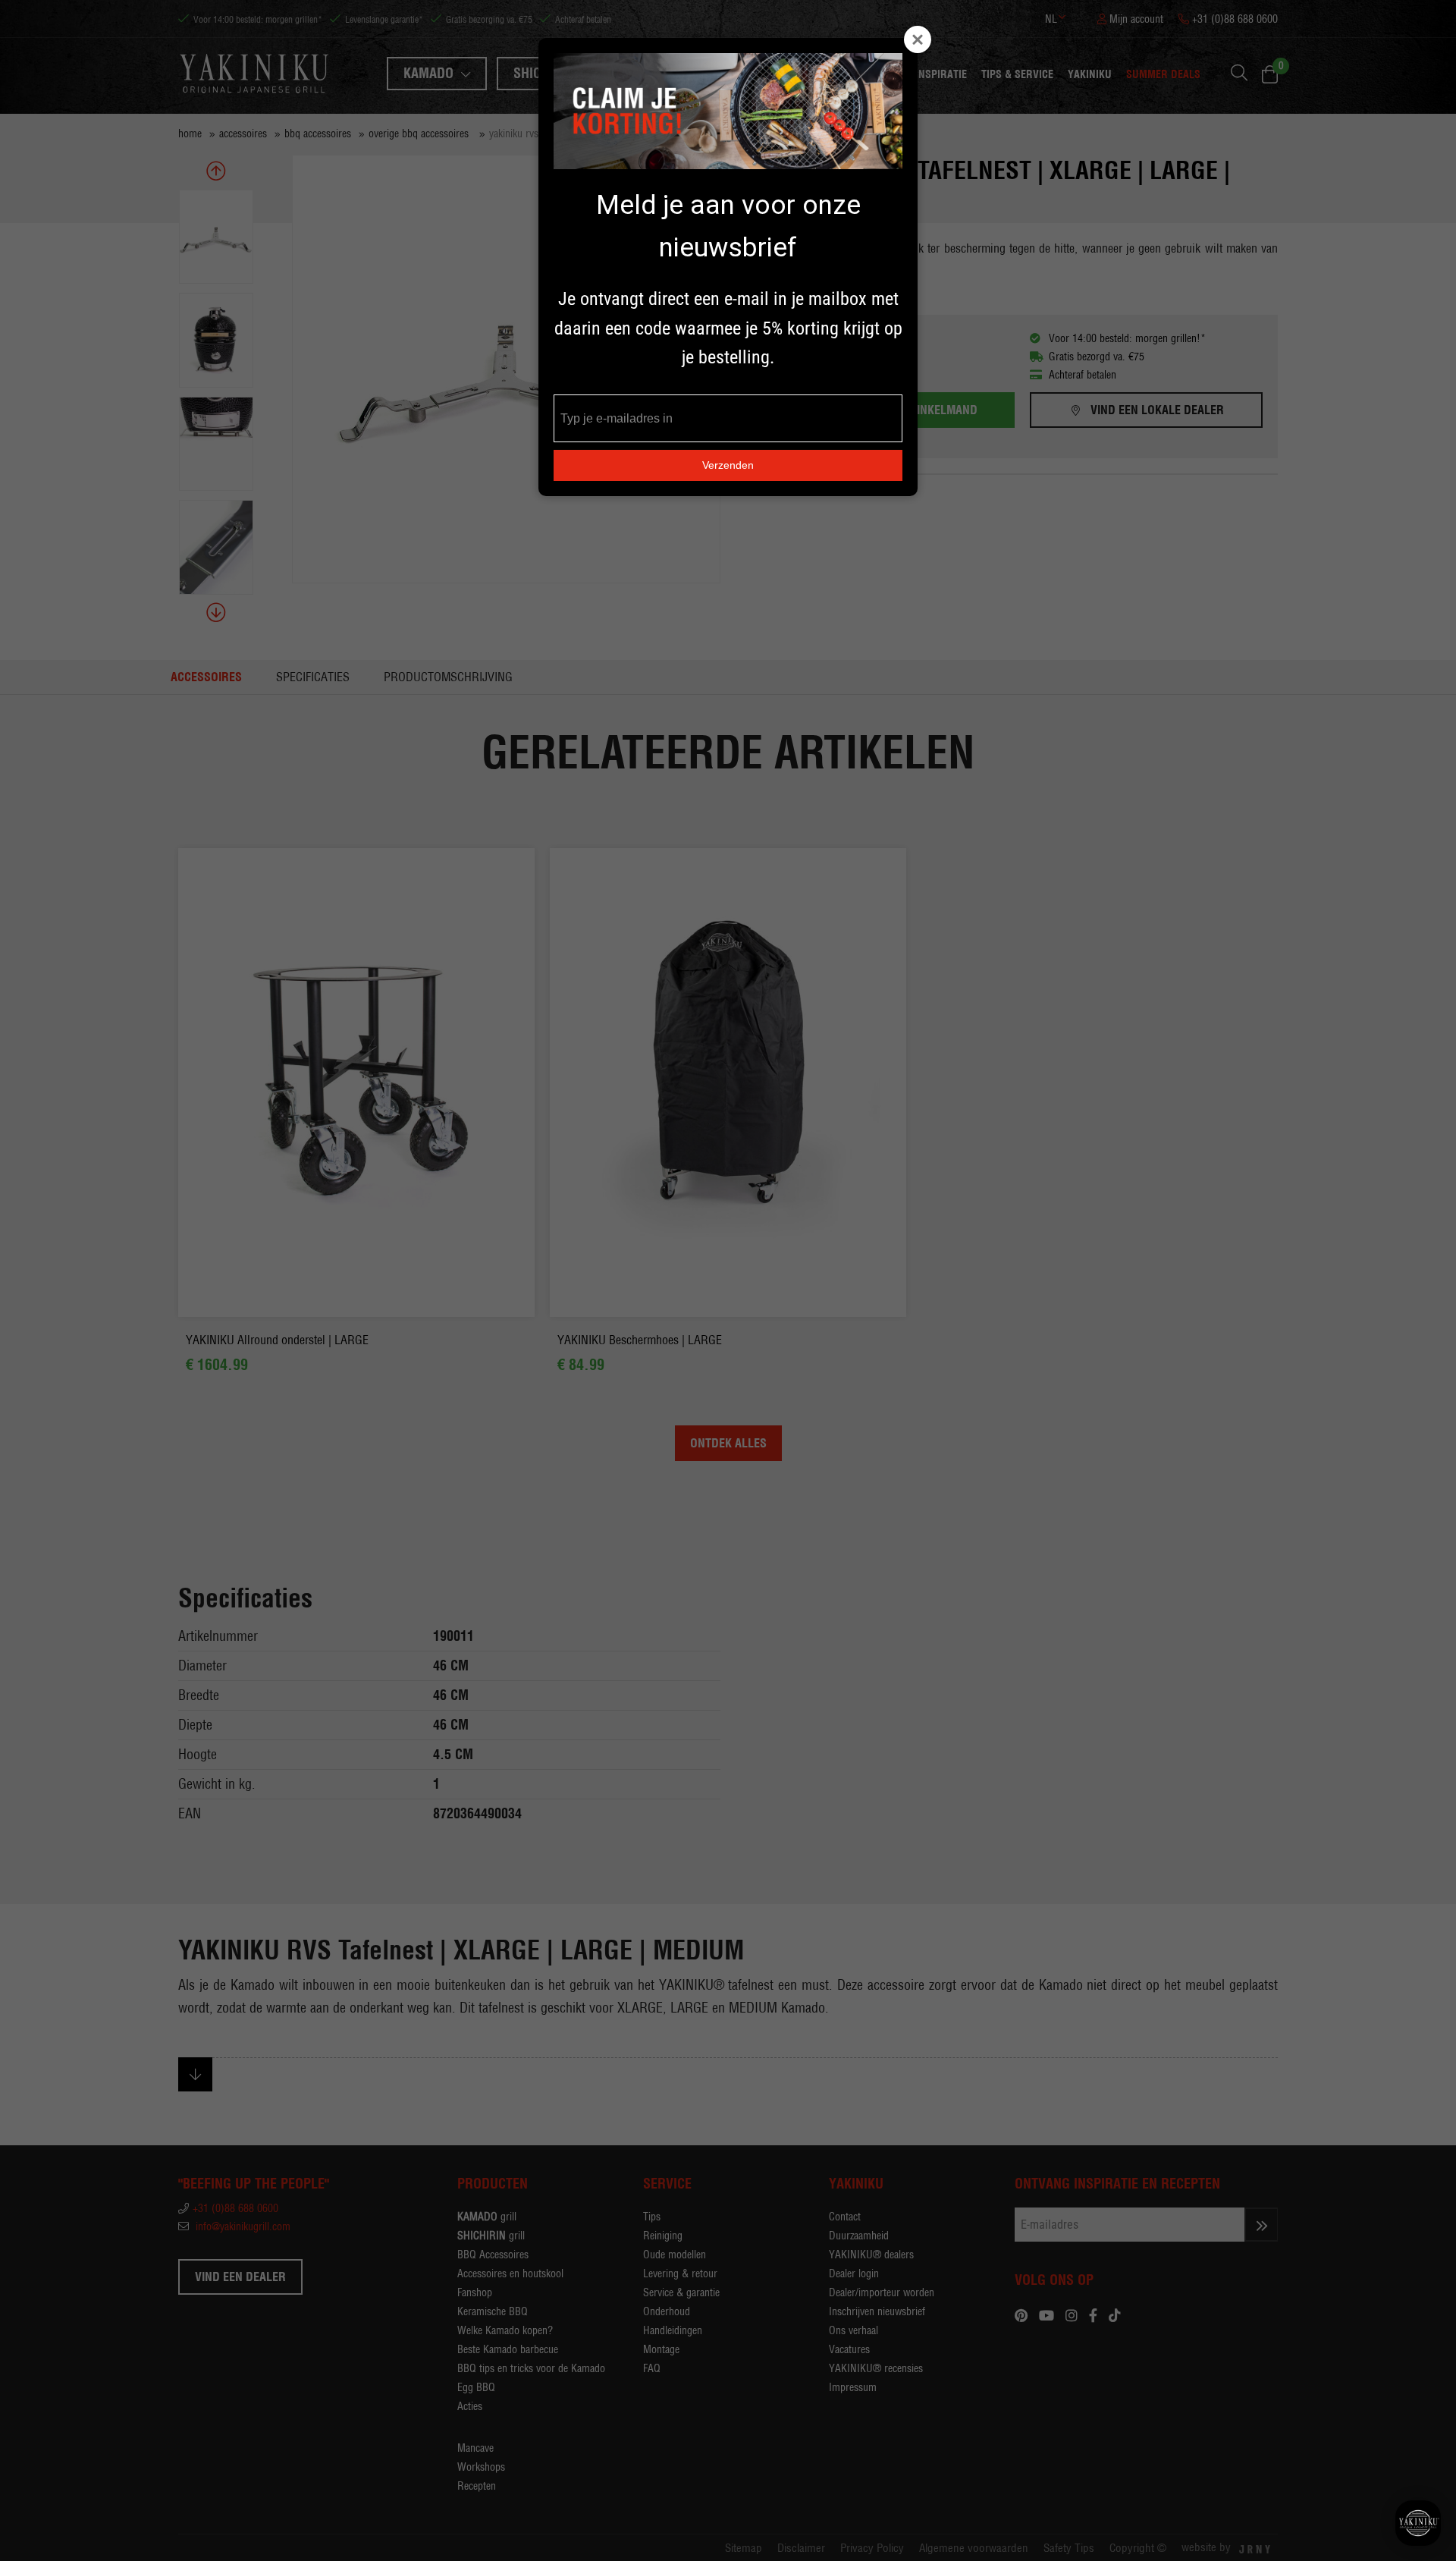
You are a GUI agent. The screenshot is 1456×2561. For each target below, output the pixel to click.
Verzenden (728, 465)
